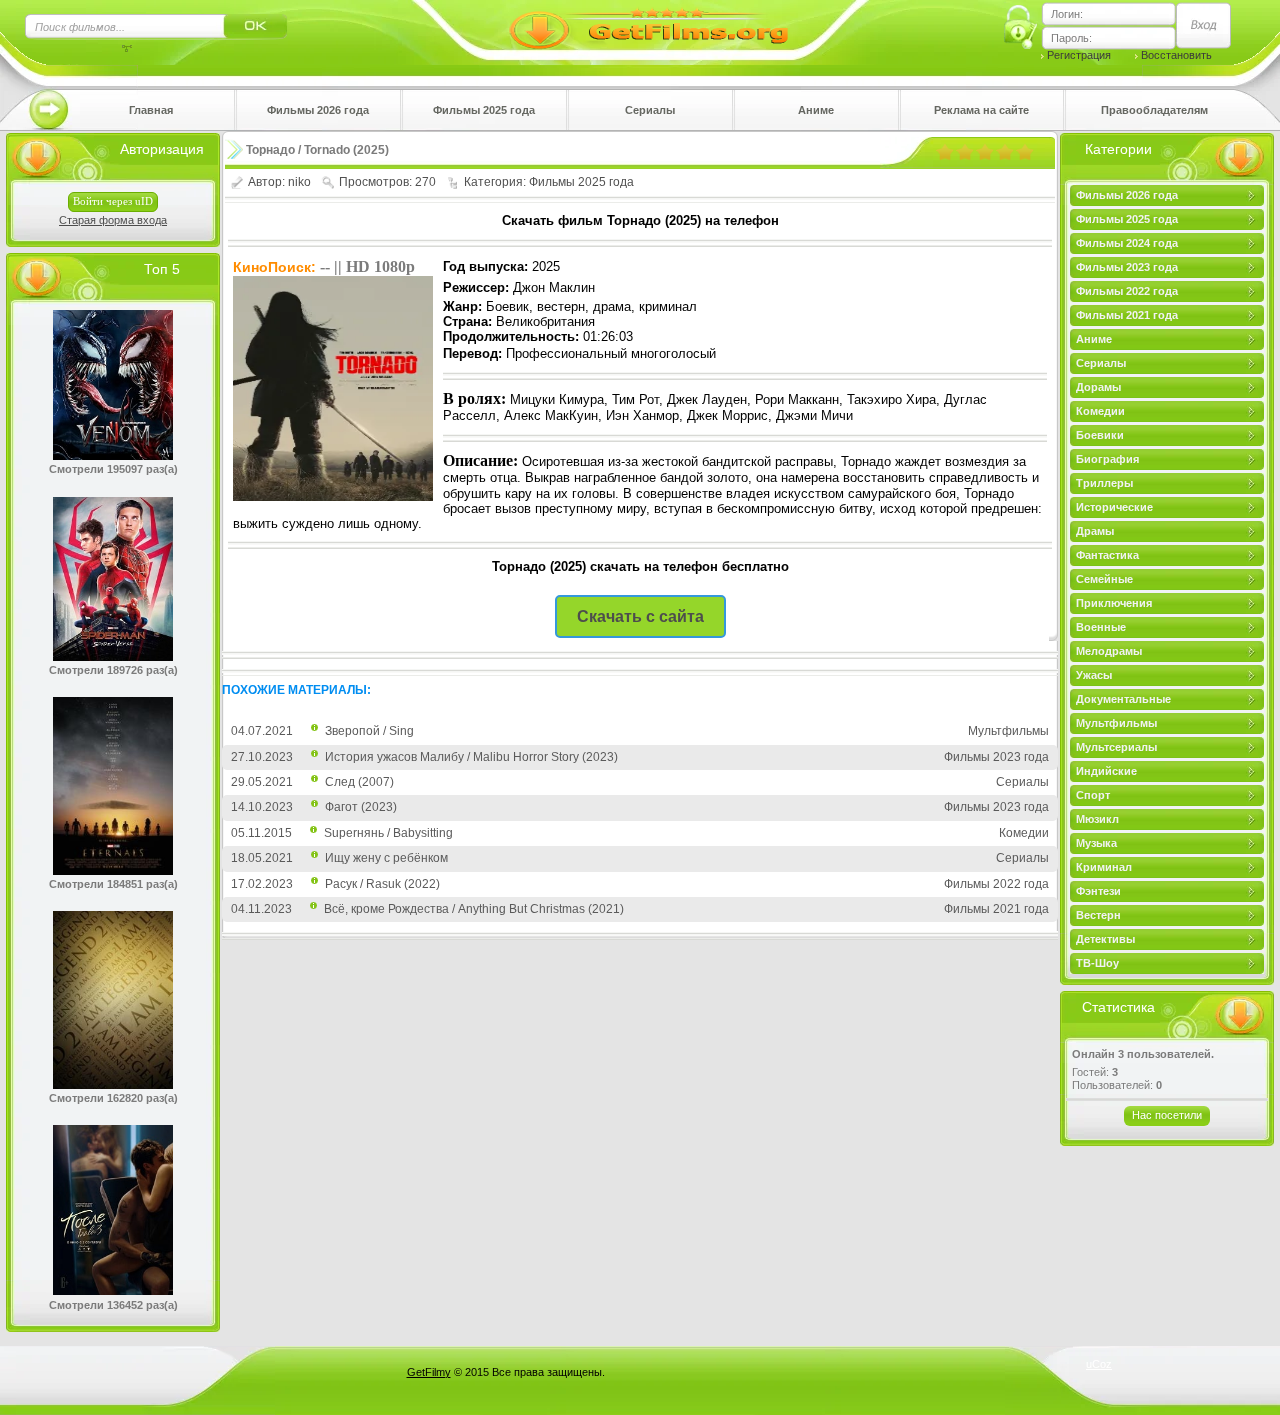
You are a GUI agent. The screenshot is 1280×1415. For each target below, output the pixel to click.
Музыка (1096, 843)
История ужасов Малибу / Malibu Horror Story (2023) (471, 757)
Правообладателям (1154, 110)
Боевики (1100, 435)
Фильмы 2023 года (1127, 267)
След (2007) (359, 782)
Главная (151, 110)
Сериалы (650, 110)
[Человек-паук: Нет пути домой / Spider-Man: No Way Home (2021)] (113, 657)
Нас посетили (1167, 1115)
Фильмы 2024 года (1127, 243)
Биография (1107, 459)
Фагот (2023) (361, 807)
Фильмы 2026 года (318, 110)
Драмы (1095, 531)
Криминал (1104, 867)
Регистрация (1079, 55)
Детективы (1105, 939)
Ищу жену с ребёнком (386, 858)
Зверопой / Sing (369, 731)
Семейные (1104, 579)
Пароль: (1071, 38)
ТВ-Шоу (1097, 963)
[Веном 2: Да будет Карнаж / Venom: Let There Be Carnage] (113, 456)
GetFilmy (429, 1372)
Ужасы (1094, 675)
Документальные (1123, 699)
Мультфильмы (1116, 723)
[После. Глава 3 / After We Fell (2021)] (113, 1291)
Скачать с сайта (640, 616)
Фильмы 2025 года (484, 110)
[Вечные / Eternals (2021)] (113, 871)
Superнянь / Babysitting (388, 833)
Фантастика (1107, 555)
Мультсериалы (1116, 747)
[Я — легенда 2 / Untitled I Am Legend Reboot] (113, 1085)
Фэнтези (1098, 891)
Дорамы (1098, 387)
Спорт (1093, 795)
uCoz (1099, 1364)
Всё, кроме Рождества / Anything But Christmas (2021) (474, 909)
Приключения (1114, 603)
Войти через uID (113, 201)
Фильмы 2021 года (1127, 315)
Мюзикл (1097, 819)
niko (299, 182)
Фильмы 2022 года (1127, 291)
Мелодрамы (1109, 651)
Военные (1101, 627)
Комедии (1100, 411)
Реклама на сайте (981, 110)
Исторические (1114, 507)
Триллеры (1104, 483)
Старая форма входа (113, 220)
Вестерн (1098, 915)
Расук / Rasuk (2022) (382, 884)
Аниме (816, 110)
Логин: (1067, 14)
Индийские (1106, 771)
